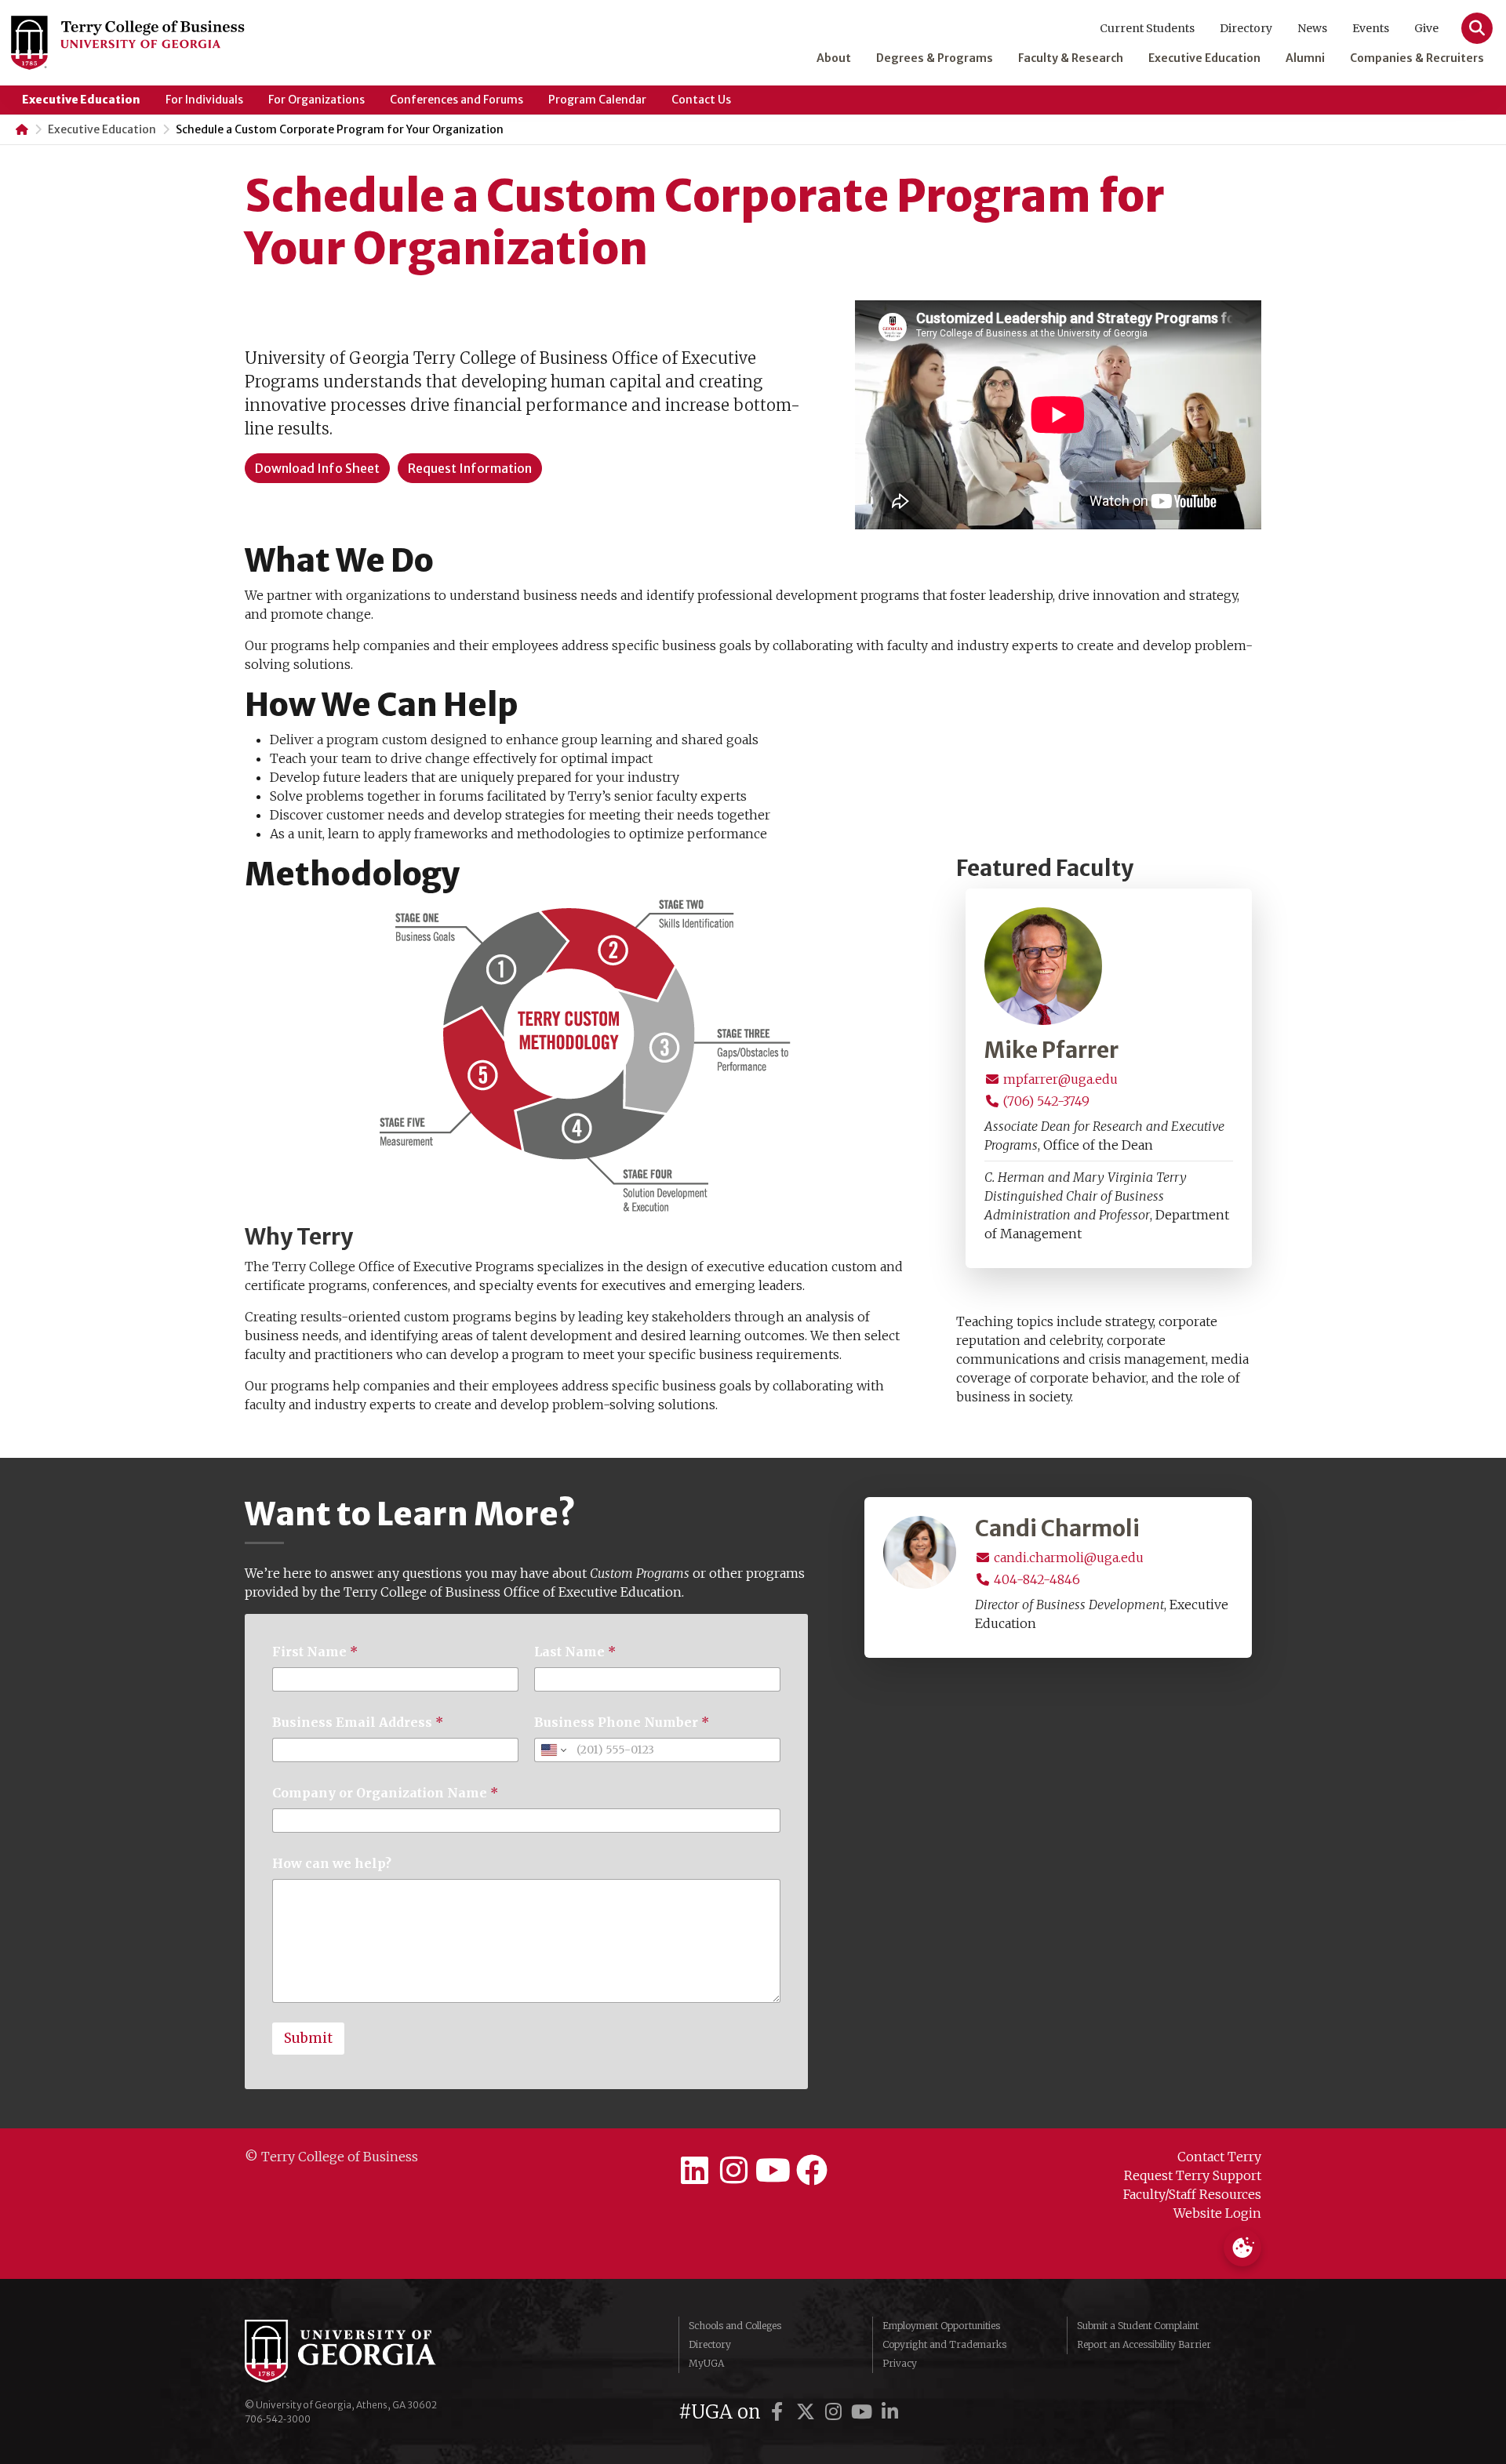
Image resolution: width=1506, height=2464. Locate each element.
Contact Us (701, 100)
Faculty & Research (1071, 58)
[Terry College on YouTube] (773, 2171)
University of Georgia (362, 2351)
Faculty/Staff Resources (1192, 2194)
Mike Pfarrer (1051, 1051)
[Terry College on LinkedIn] (694, 2171)
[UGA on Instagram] (836, 2412)
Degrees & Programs (935, 58)
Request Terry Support (1193, 2175)
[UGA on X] (808, 2412)
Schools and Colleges (735, 2326)
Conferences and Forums (457, 100)
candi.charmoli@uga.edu (1067, 1557)
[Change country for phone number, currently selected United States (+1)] (553, 1750)
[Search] (1477, 28)
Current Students (1147, 28)
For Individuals (204, 100)
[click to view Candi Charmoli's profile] (920, 1551)
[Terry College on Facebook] (812, 2171)
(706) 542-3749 (1045, 1101)
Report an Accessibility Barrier (1144, 2344)
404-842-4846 (1035, 1579)
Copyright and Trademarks (944, 2344)
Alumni (1305, 58)
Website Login (1217, 2213)
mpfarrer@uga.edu (1059, 1079)
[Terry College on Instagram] (733, 2171)
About (834, 58)
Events (1371, 28)
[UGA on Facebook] (780, 2412)
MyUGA (706, 2363)
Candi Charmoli (1057, 1529)
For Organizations (316, 100)
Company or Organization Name (385, 1793)
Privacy (900, 2363)
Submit (308, 2038)
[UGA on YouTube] (864, 2412)
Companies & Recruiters (1417, 58)
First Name (315, 1652)
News (1312, 28)
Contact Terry (1219, 2157)
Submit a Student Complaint (1138, 2326)
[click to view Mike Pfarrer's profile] (1043, 965)
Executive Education (1204, 58)
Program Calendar (597, 100)
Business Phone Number (622, 1723)
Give (1426, 28)
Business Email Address (358, 1723)
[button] (317, 468)
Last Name (575, 1652)
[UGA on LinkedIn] (890, 2412)
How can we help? (332, 1864)
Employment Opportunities (941, 2326)
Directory (1246, 28)
